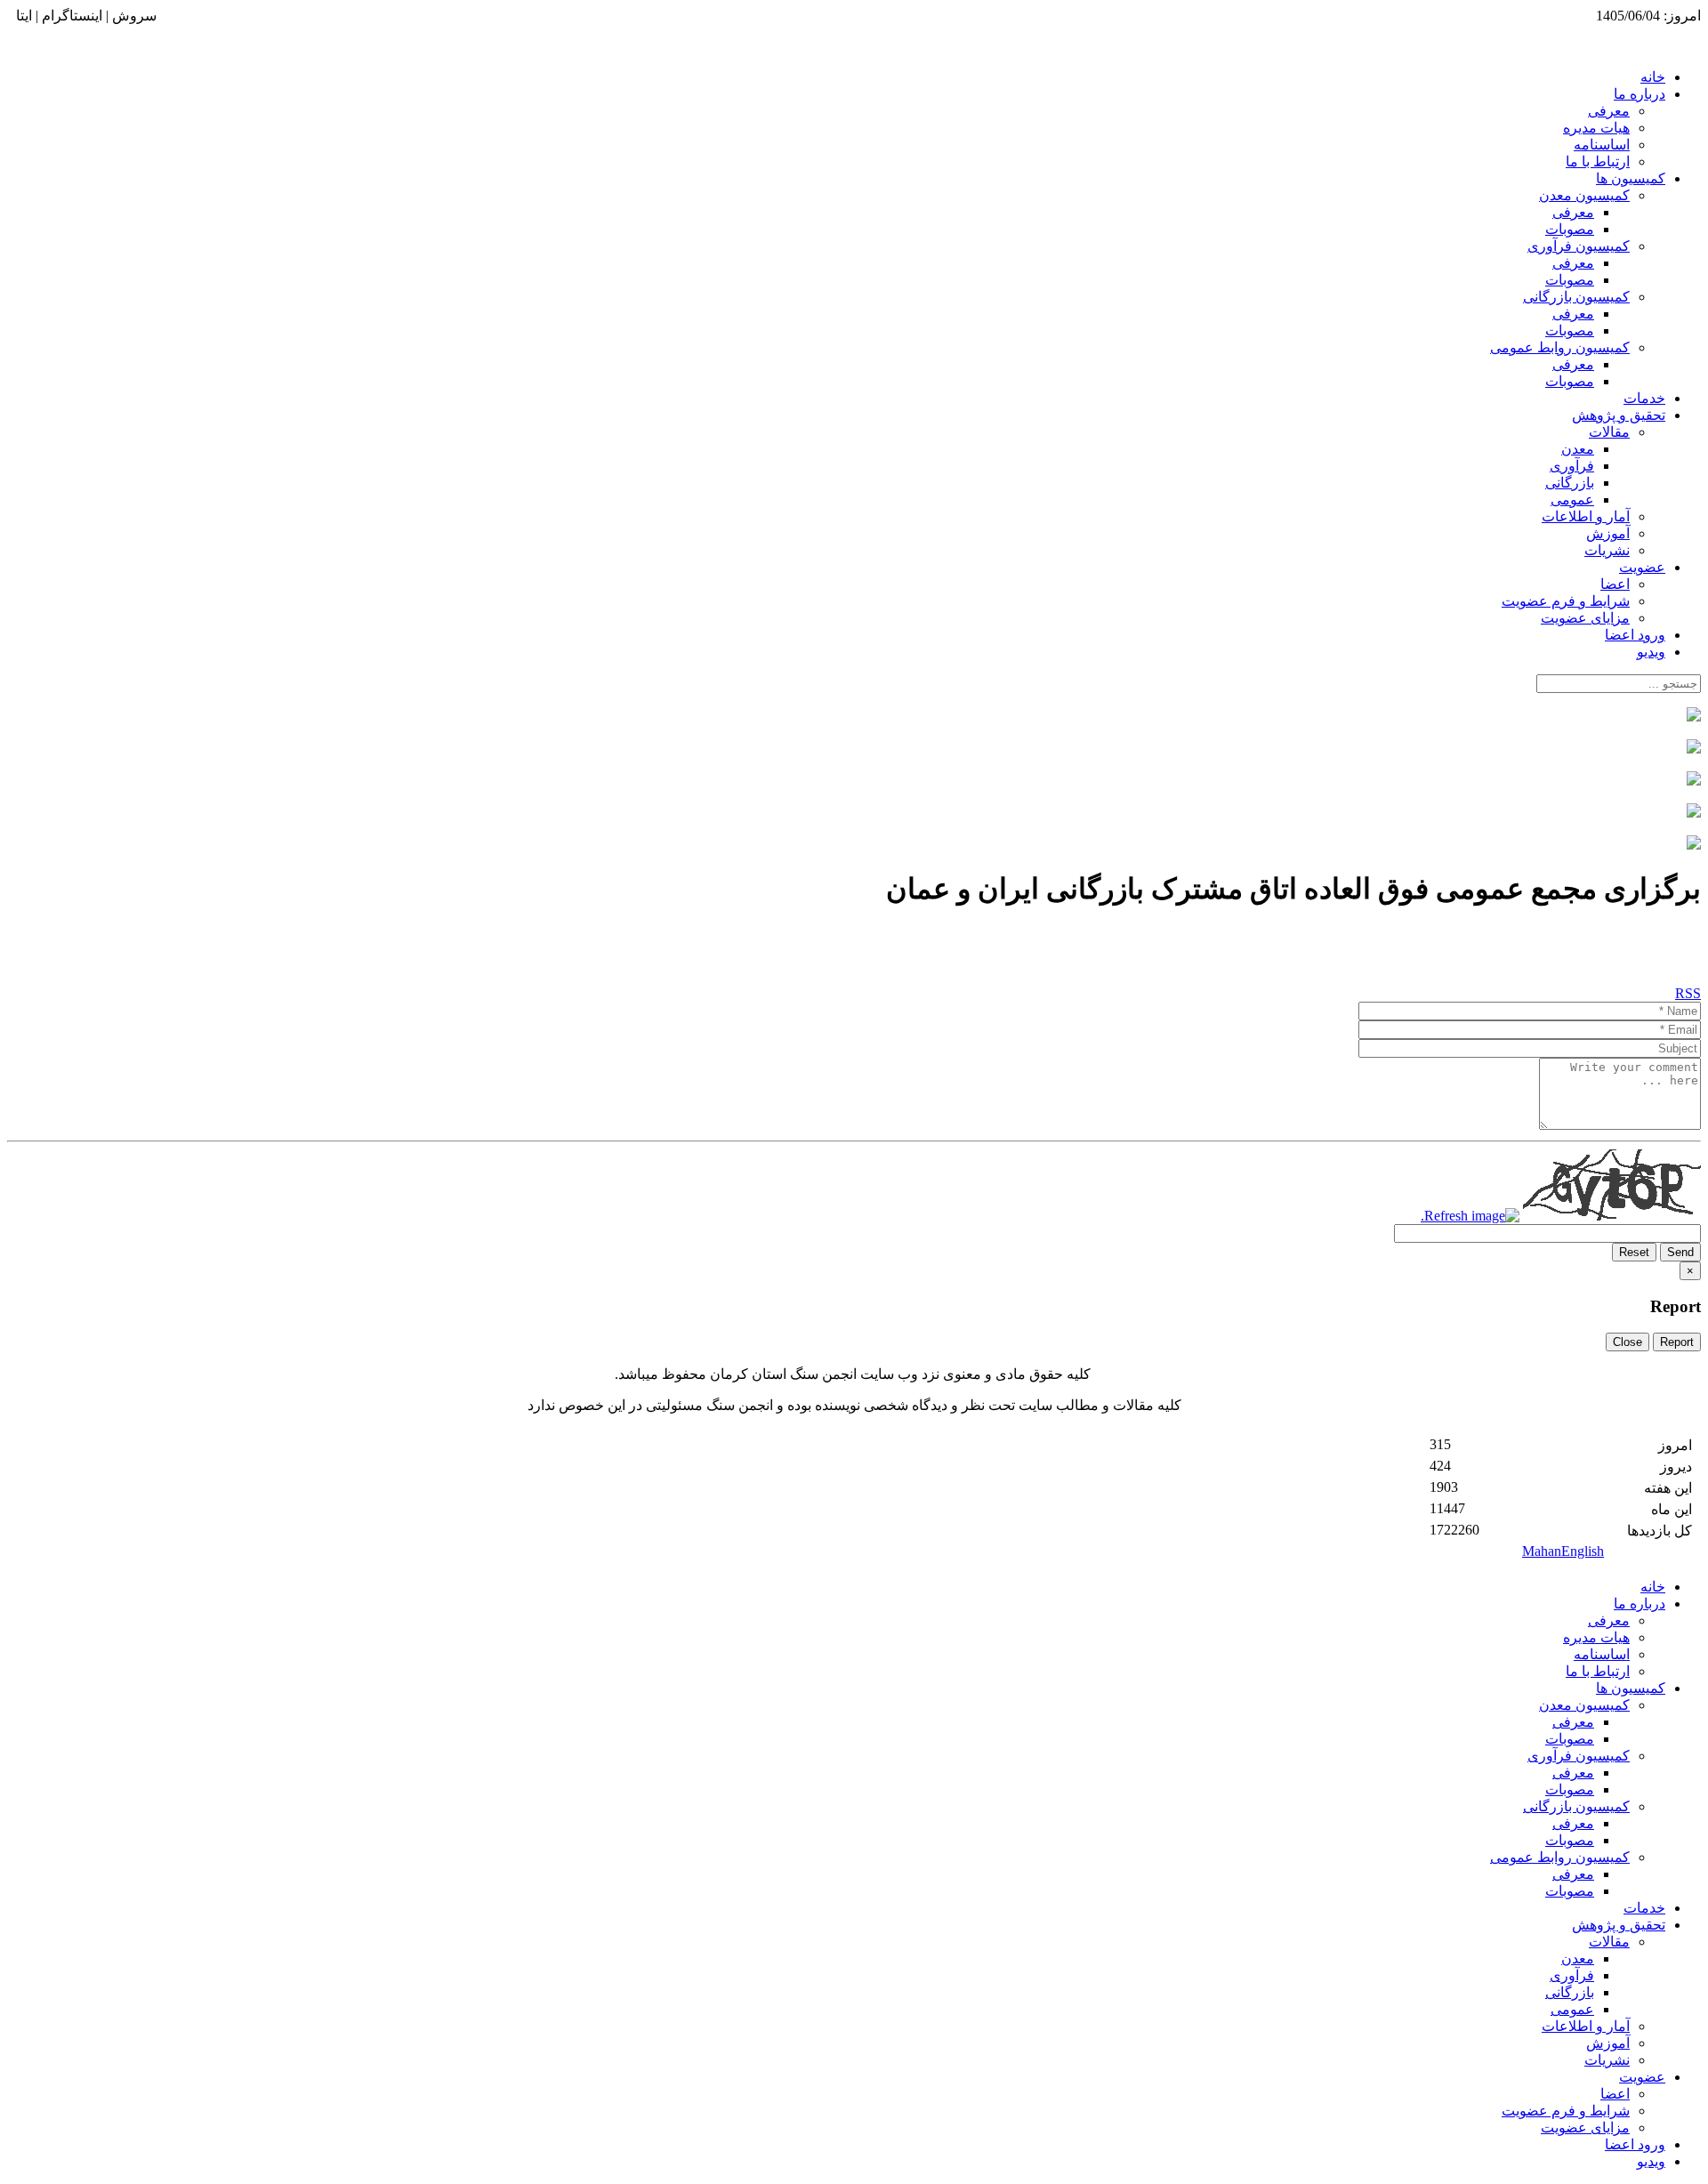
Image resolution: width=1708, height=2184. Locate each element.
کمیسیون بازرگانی (1576, 297)
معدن (1578, 449)
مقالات (1609, 432)
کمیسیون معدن (1584, 195)
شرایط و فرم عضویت (1566, 601)
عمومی (1572, 500)
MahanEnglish (1563, 1551)
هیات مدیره (1596, 128)
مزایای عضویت (1585, 618)
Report (1677, 1342)
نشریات (1607, 550)
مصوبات (1570, 229)
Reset (1634, 1252)
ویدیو (1651, 652)
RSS (1688, 993)
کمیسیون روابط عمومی (1560, 347)
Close (1627, 1342)
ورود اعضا (1635, 635)
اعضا (1615, 584)
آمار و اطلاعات (1586, 516)
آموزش (1608, 533)
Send (1680, 1252)
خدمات (1644, 398)
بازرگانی (1570, 483)
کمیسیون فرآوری (1579, 246)
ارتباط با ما (1598, 161)
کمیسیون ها (1631, 178)
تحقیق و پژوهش (1619, 415)
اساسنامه (1602, 145)
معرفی (1609, 111)
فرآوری (1572, 466)
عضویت (1642, 567)
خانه (1653, 77)
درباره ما (1640, 94)
